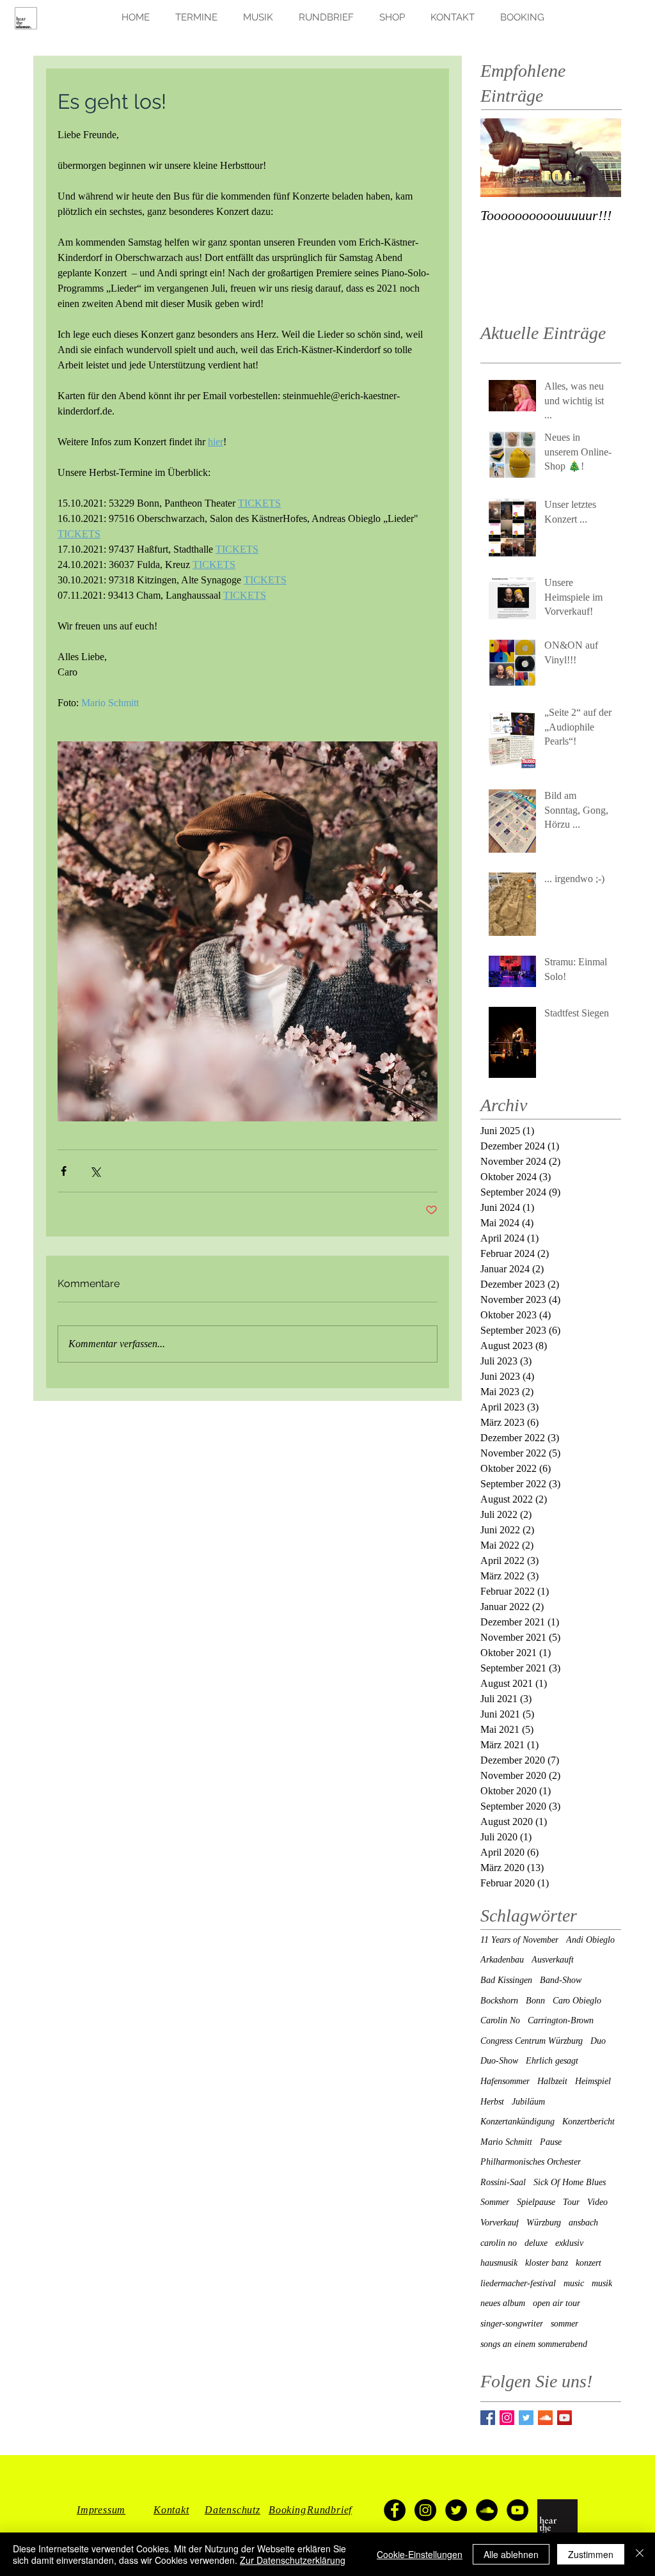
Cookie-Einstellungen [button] (420, 2554)
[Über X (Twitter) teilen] (95, 1171)
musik (602, 2283)
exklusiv (569, 2243)
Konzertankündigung (517, 2122)
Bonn (535, 2001)
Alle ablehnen (511, 2554)
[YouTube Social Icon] (564, 2418)
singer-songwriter (512, 2324)
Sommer (495, 2202)
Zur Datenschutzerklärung (293, 2560)
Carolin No (500, 2020)
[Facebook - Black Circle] (395, 2510)
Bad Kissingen (506, 1980)
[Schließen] (640, 2554)
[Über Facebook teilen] (64, 1171)
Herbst (492, 2102)
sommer (564, 2324)
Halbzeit (552, 2081)
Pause (551, 2142)
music (574, 2283)
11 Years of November (519, 1940)
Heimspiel (593, 2081)
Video (597, 2202)
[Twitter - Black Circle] (456, 2510)
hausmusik (499, 2263)
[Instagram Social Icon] (507, 2418)
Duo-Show (499, 2061)
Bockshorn (499, 2001)
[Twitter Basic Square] (526, 2418)
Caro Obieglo (577, 2001)
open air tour (556, 2303)
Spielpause (536, 2202)
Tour (571, 2202)
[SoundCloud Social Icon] (545, 2418)
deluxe (536, 2243)
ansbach (583, 2223)
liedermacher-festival (518, 2283)
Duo (598, 2041)
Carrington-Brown (561, 2020)
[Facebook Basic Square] (488, 2418)
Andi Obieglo (590, 1940)
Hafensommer (505, 2081)
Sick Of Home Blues (570, 2182)
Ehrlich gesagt (552, 2061)
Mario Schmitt (506, 2142)
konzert (588, 2263)
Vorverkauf (500, 2223)
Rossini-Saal (503, 2182)
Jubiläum (528, 2102)
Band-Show (561, 1980)
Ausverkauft (553, 1960)
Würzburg (544, 2223)
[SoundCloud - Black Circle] (487, 2510)
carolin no (499, 2243)
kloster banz (547, 2263)
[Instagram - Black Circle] (425, 2510)
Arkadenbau (502, 1960)
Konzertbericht (588, 2122)
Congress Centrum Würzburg (532, 2041)
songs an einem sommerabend (534, 2344)
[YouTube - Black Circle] (517, 2510)
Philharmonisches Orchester (531, 2162)
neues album (503, 2303)
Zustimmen (591, 2554)
